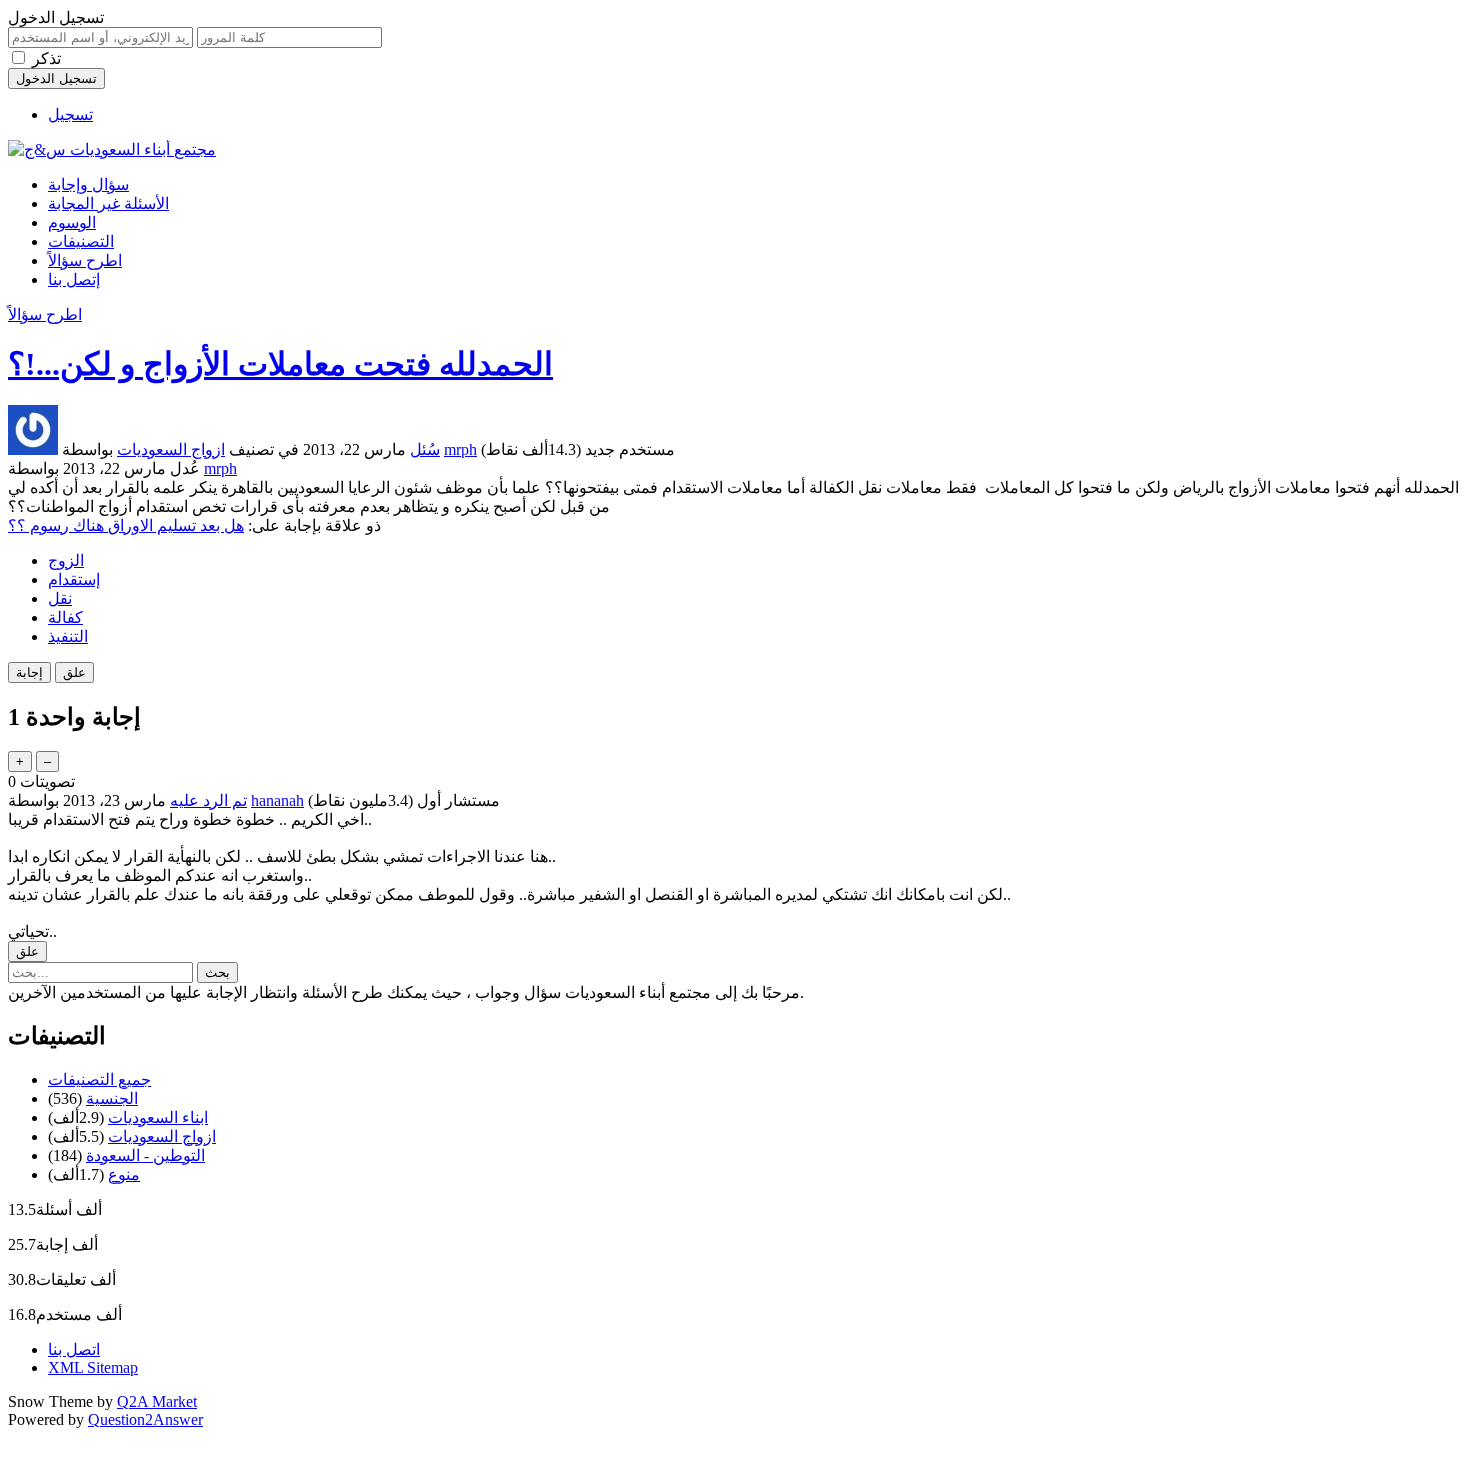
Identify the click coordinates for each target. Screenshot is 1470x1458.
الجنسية (112, 1098)
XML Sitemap (93, 1367)
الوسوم (72, 222)
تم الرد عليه (208, 800)
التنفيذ (68, 636)
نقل (60, 598)
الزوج (66, 560)
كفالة (65, 617)
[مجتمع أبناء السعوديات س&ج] (112, 149)
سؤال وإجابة (88, 184)
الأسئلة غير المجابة (108, 203)
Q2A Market (157, 1401)
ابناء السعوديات (158, 1117)
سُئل (425, 449)
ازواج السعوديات (171, 449)
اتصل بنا (74, 1349)
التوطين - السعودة (145, 1155)
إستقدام (74, 579)
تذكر (46, 58)
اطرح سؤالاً (85, 260)
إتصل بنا (74, 279)
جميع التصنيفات (99, 1079)
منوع (124, 1174)
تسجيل (70, 114)
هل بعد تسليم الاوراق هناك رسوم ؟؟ (126, 525)
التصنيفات (81, 241)
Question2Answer (145, 1419)
